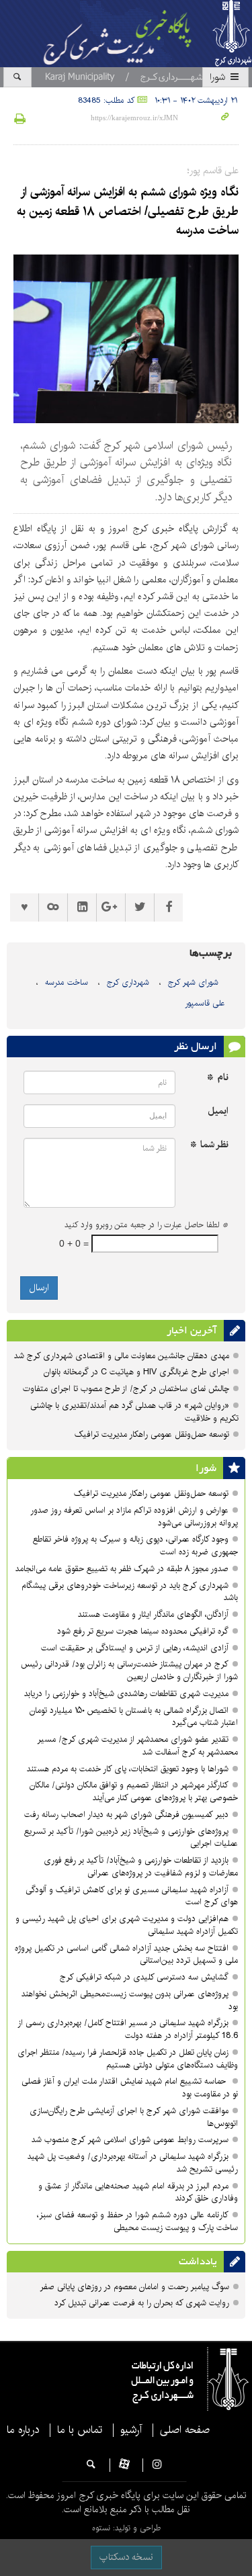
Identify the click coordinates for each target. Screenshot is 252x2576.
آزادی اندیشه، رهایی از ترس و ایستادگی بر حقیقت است (135, 1648)
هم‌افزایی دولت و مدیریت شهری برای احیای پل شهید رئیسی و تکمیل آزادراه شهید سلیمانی (127, 1925)
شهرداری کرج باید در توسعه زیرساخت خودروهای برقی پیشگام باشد (130, 1592)
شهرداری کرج (128, 982)
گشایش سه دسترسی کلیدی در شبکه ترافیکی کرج (144, 1977)
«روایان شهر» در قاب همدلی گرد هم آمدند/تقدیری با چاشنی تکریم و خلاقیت (134, 1412)
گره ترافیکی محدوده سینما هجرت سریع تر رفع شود (143, 1631)
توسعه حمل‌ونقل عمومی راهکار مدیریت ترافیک (152, 1434)
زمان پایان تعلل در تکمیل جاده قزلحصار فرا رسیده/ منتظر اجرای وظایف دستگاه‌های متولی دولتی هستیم (128, 2059)
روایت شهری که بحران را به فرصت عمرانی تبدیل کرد (142, 2303)
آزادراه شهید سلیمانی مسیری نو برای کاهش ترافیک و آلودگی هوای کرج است (132, 1896)
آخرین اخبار (192, 1331)
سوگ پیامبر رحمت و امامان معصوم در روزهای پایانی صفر (134, 2287)
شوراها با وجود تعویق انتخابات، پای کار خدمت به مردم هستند (128, 1769)
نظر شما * (209, 1145)
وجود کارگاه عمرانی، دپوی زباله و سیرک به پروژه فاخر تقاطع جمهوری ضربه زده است (135, 1546)
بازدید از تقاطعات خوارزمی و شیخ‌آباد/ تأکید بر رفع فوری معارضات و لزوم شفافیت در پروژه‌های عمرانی (141, 1867)
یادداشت (198, 2262)
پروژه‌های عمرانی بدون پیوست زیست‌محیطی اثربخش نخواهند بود (130, 2000)
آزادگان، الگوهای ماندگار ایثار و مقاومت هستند (153, 1614)
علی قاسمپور (205, 1003)
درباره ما (23, 2430)
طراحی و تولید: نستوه (126, 2528)
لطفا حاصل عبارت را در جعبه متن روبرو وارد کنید (146, 1225)
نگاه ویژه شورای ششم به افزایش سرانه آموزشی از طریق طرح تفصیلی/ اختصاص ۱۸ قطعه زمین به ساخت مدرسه (128, 212)
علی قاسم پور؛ (213, 171)
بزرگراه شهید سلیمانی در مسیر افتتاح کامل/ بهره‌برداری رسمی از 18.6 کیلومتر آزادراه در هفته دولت (128, 2029)
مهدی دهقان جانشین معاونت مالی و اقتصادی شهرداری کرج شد (122, 1356)
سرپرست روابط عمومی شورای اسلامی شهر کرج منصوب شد (130, 2140)
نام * (218, 1078)
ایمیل (218, 1111)
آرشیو (131, 2430)
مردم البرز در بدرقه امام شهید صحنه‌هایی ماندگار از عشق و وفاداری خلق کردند (138, 2192)
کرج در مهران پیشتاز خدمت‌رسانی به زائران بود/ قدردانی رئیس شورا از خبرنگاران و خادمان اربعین (129, 1671)
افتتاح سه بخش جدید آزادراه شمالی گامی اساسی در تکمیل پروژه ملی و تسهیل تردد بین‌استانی (126, 1955)
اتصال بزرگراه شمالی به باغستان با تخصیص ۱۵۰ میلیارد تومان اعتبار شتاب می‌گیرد (134, 1717)
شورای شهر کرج (193, 982)
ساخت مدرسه (67, 982)
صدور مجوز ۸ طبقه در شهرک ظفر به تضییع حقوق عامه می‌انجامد (122, 1569)
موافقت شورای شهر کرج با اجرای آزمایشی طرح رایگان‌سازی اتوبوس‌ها (134, 2117)
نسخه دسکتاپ (126, 2557)
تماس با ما (80, 2430)
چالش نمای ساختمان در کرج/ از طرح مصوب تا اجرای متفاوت (126, 1389)
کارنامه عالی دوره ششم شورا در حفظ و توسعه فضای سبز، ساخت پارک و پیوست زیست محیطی (137, 2221)
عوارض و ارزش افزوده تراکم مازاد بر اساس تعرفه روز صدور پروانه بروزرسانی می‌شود (134, 1517)
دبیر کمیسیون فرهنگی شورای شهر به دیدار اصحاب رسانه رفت (126, 1815)
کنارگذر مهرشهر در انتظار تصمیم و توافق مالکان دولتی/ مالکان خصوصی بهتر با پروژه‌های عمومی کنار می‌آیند (134, 1791)
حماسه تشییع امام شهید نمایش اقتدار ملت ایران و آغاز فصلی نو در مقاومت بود (130, 2088)
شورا (219, 77)
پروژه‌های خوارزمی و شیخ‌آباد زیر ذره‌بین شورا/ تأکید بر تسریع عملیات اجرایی (131, 1838)
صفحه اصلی (185, 2430)
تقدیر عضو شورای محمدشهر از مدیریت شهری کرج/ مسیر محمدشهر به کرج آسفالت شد (137, 1746)
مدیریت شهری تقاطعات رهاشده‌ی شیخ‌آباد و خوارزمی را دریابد (126, 1694)
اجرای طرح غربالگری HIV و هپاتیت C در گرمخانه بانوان (136, 1372)
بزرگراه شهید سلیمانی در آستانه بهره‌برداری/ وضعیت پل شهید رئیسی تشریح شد (133, 2163)
